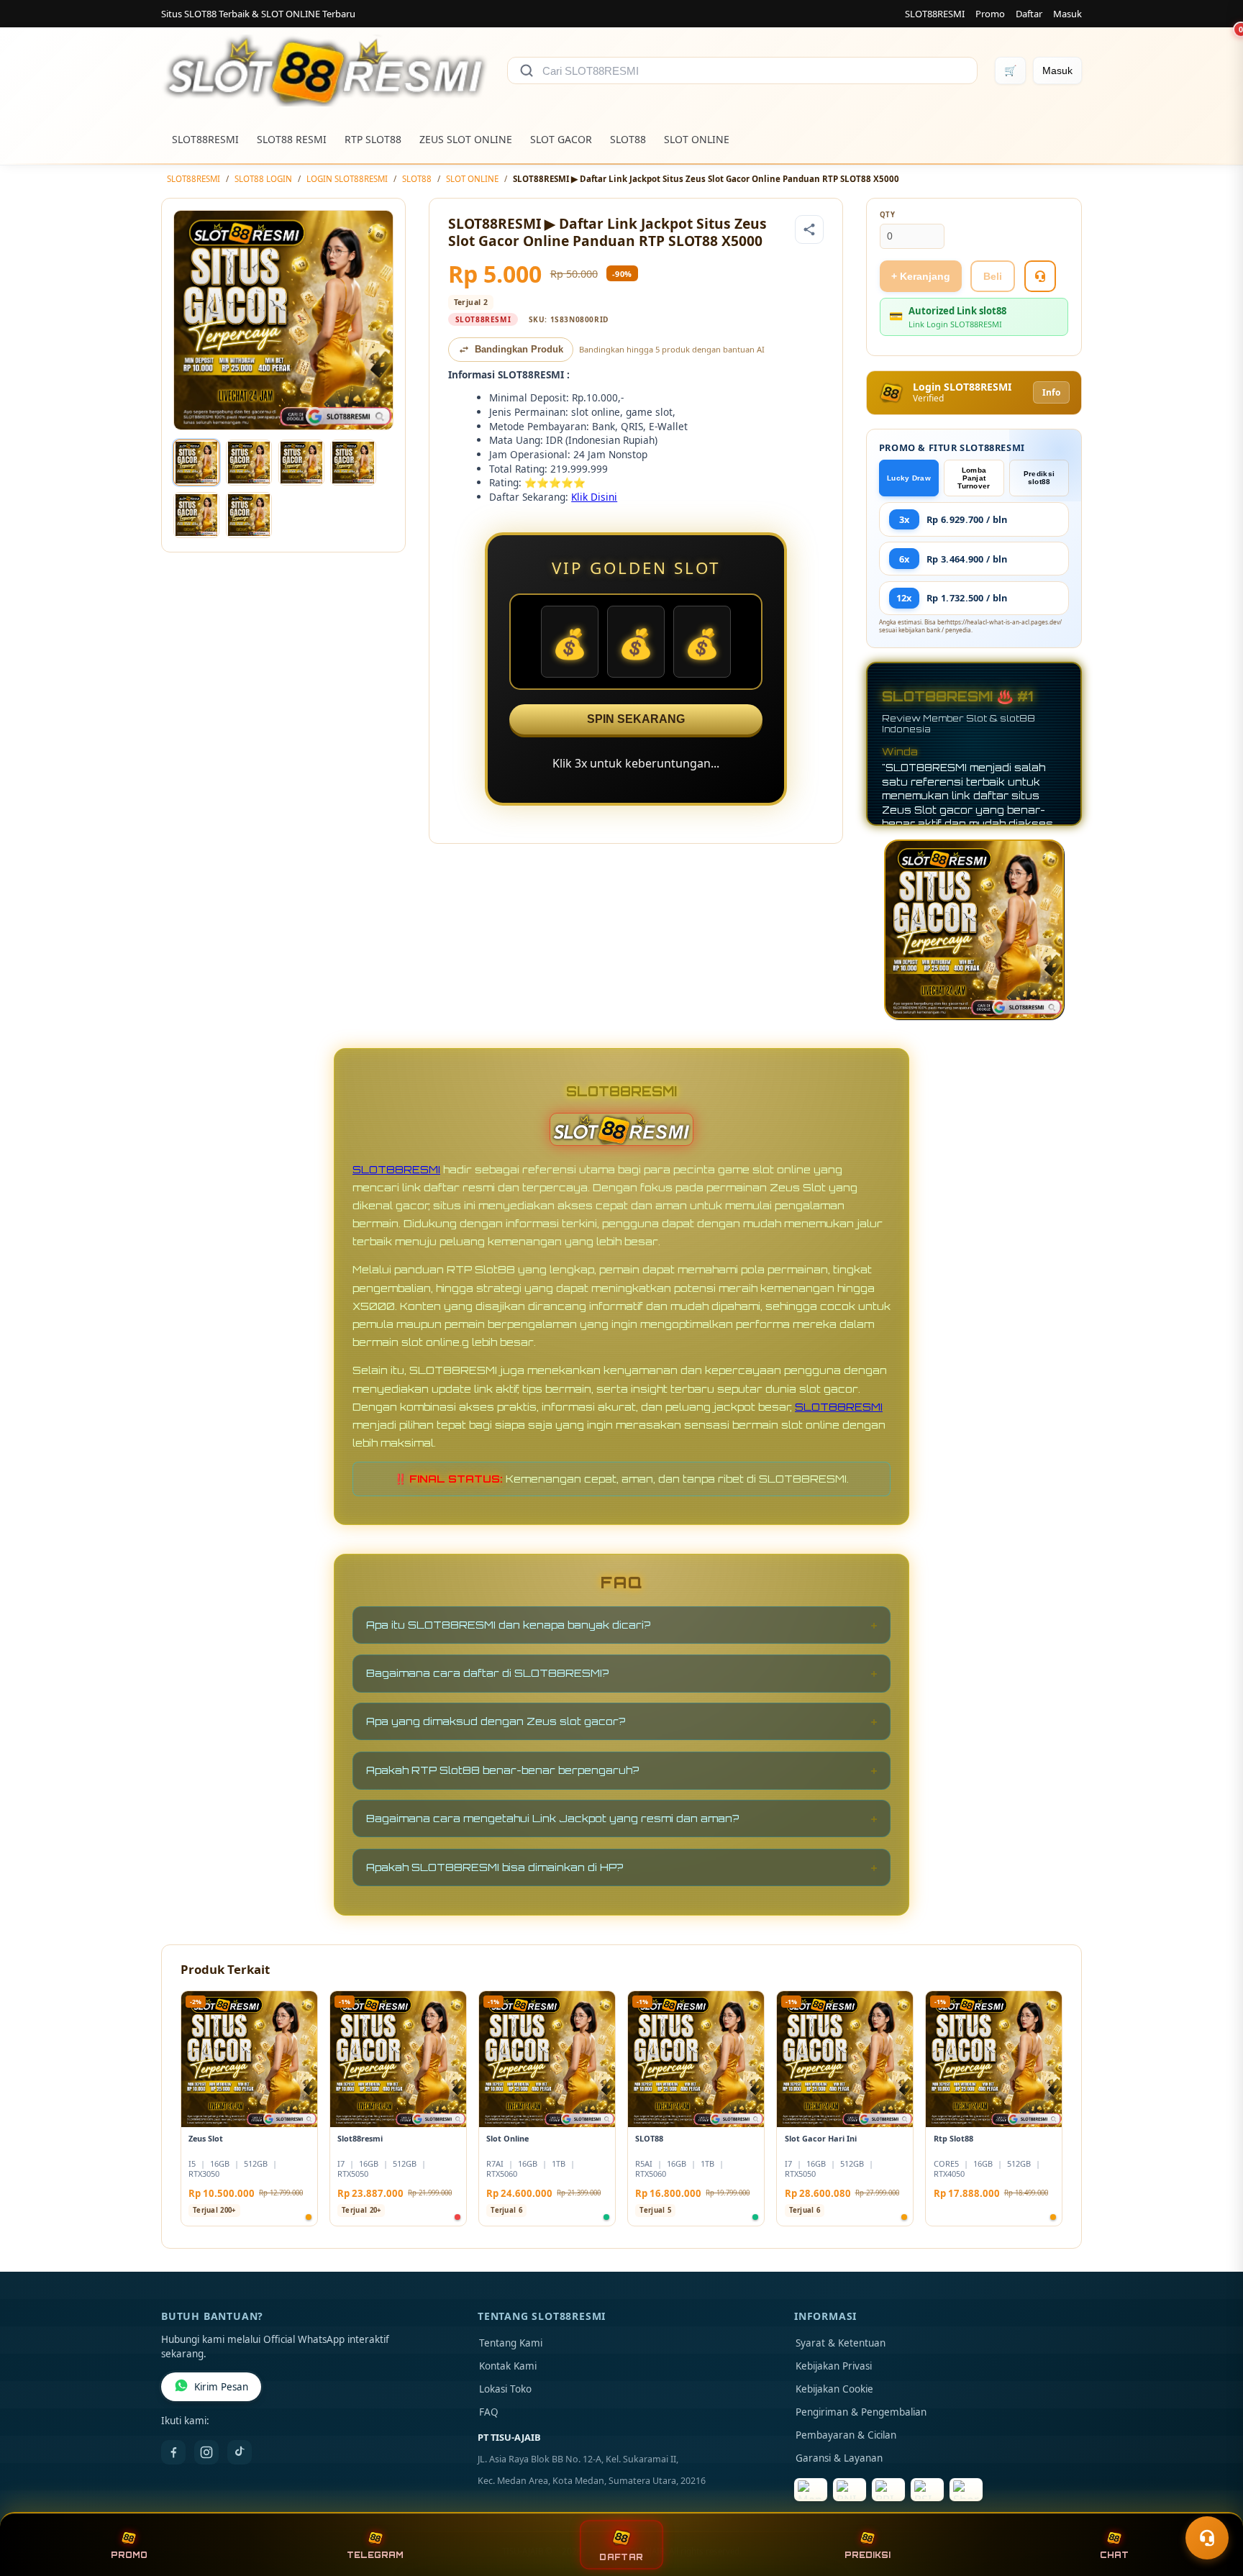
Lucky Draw (909, 478)
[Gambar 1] (196, 463)
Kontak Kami (508, 2366)
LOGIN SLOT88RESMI (347, 179)
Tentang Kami (511, 2343)
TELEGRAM (375, 2555)
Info (1051, 392)
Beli (993, 276)
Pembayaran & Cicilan (846, 2435)
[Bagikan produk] (809, 229)
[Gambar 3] (301, 463)
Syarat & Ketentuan (841, 2343)
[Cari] (527, 70)
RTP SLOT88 (373, 139)
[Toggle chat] (1207, 2538)
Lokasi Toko (505, 2389)
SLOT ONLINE (697, 139)
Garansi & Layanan (839, 2458)
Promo (990, 14)
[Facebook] (173, 2452)
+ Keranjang (921, 276)
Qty (888, 215)
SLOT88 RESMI (292, 139)
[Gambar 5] (196, 515)
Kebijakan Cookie (834, 2389)
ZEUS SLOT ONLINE (466, 139)
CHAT (1114, 2555)
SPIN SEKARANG (636, 719)
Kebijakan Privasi (834, 2366)
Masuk (1067, 14)
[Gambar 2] (249, 463)
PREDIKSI (868, 2555)
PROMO (129, 2555)
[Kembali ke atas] (1211, 2503)
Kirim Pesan (221, 2387)
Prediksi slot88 (1039, 478)
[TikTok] (240, 2452)
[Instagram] (206, 2452)
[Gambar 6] (249, 515)
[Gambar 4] (353, 463)
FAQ (489, 2412)
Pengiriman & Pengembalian (861, 2412)
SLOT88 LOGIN (263, 179)
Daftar (1029, 14)
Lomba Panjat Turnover (974, 478)
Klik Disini (594, 497)
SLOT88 (628, 139)
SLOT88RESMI (935, 14)
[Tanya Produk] (1040, 276)
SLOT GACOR (561, 139)
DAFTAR (621, 2557)
